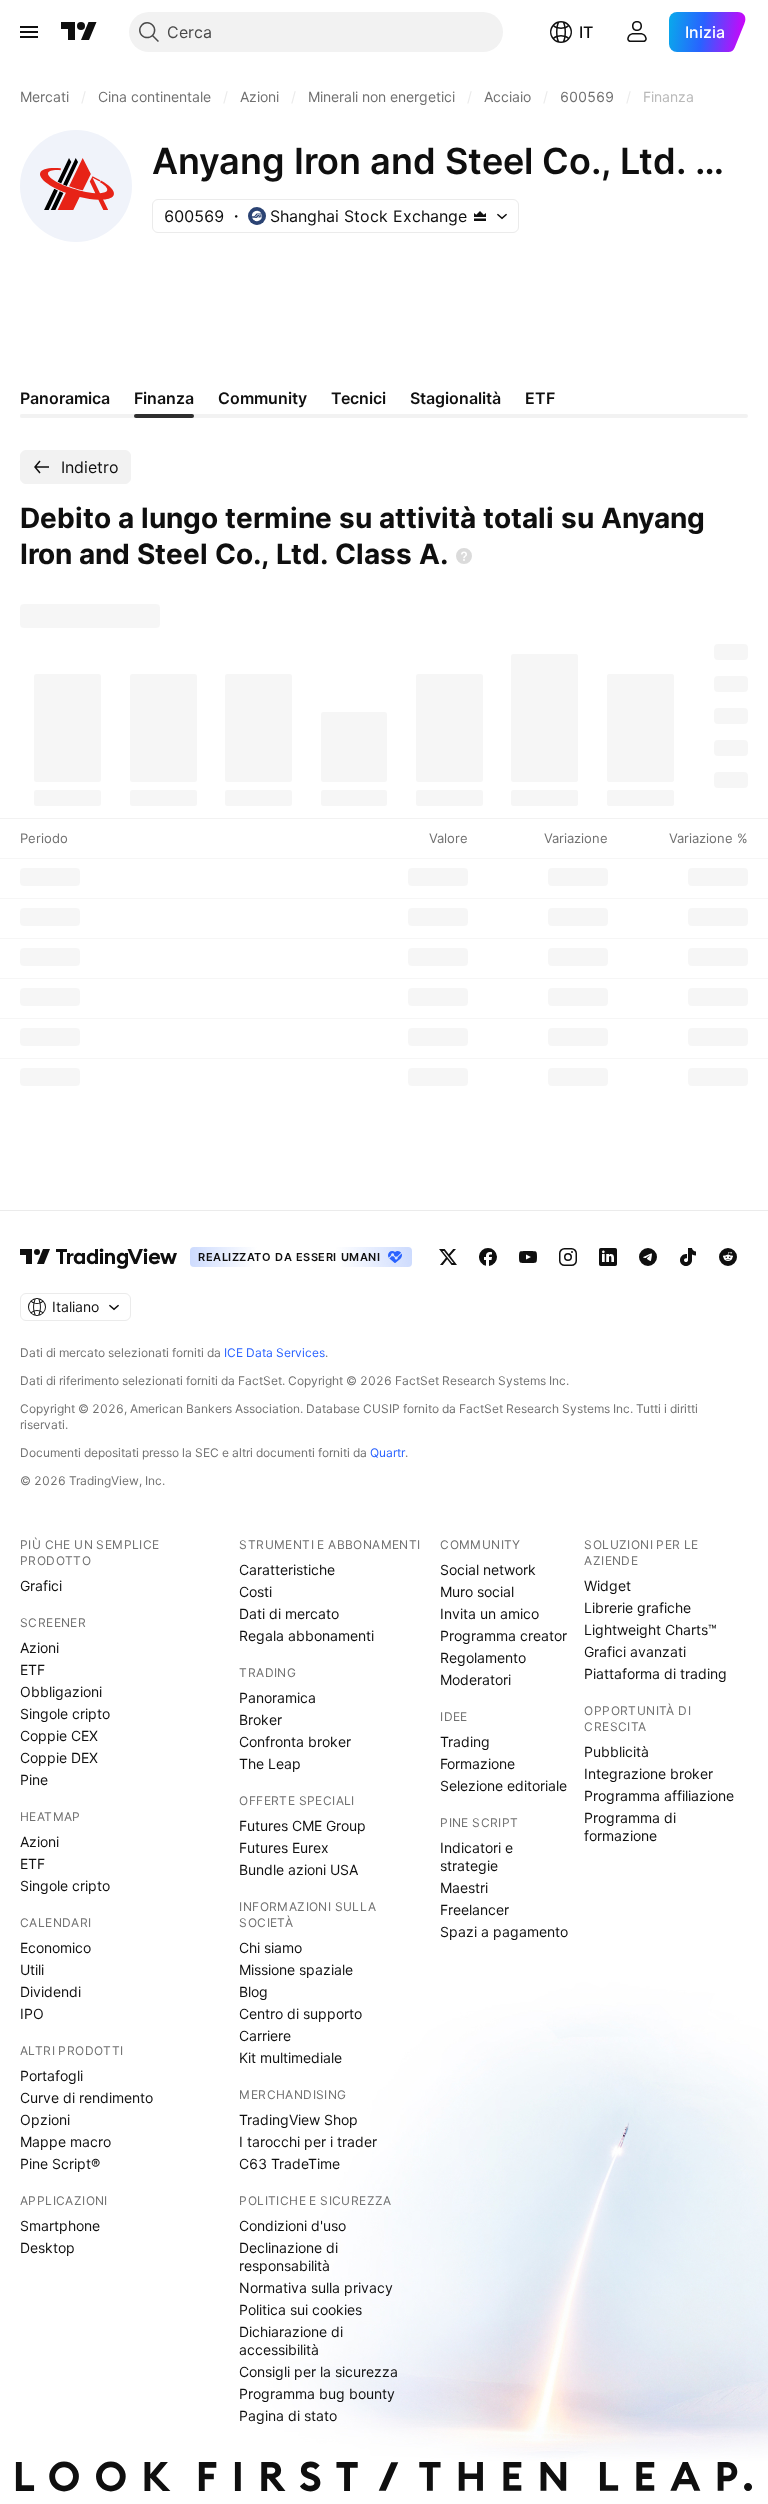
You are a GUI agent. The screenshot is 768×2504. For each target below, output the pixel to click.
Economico (55, 1947)
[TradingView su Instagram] (568, 1257)
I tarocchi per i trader (308, 2141)
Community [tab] (262, 398)
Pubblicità (616, 1751)
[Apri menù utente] (637, 32)
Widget (607, 1585)
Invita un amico (489, 1613)
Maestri (464, 1887)
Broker (260, 1719)
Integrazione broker (648, 1773)
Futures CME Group (302, 1825)
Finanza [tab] (164, 398)
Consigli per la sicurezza (318, 2371)
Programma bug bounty (317, 2393)
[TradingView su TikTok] (688, 1257)
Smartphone (60, 2225)
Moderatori (475, 1679)
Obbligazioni (61, 1691)
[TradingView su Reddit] (728, 1257)
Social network (488, 1569)
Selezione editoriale (503, 1785)
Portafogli (51, 2075)
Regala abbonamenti (306, 1635)
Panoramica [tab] (65, 398)
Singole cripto (65, 1713)
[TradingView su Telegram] (648, 1257)
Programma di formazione (630, 1826)
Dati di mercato (289, 1613)
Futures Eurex (284, 1847)
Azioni (39, 1647)
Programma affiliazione (659, 1795)
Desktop (47, 2247)
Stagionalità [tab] (455, 398)
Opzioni (45, 2119)
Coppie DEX (59, 1757)
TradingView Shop (298, 2119)
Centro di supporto (300, 2013)
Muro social (477, 1591)
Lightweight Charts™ (650, 1629)
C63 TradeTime (289, 2163)
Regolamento (483, 1657)
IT (586, 32)
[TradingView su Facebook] (488, 1257)
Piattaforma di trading (655, 1673)
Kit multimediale (290, 2057)
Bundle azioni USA (298, 1869)
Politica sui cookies (300, 2309)
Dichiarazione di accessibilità (291, 2340)
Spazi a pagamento (504, 1931)
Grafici (41, 1585)
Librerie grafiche (637, 1607)
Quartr (387, 1452)
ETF (32, 1669)
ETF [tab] (540, 398)
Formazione (477, 1763)
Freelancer (474, 1909)
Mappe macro (65, 2141)
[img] (480, 216)
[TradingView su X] (448, 1257)
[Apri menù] (29, 32)
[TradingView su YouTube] (528, 1257)
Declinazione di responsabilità (288, 2256)
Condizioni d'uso (292, 2225)
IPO (32, 2013)
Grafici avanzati (635, 1651)
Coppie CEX (59, 1735)
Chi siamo (270, 1947)
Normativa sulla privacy (316, 2287)
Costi (255, 1591)
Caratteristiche (287, 1569)
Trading (465, 1741)
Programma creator (503, 1635)
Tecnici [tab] (358, 398)
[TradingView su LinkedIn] (608, 1257)
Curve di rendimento (86, 2097)
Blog (253, 1991)
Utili (32, 1969)
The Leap (270, 1763)
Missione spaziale (296, 1969)
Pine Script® (60, 2163)
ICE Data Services (274, 1352)
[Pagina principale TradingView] (79, 32)
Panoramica (277, 1697)
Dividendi (50, 1991)
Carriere (265, 2035)
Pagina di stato (288, 2415)
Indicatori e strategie (476, 1856)
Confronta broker (295, 1741)
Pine (34, 1779)
